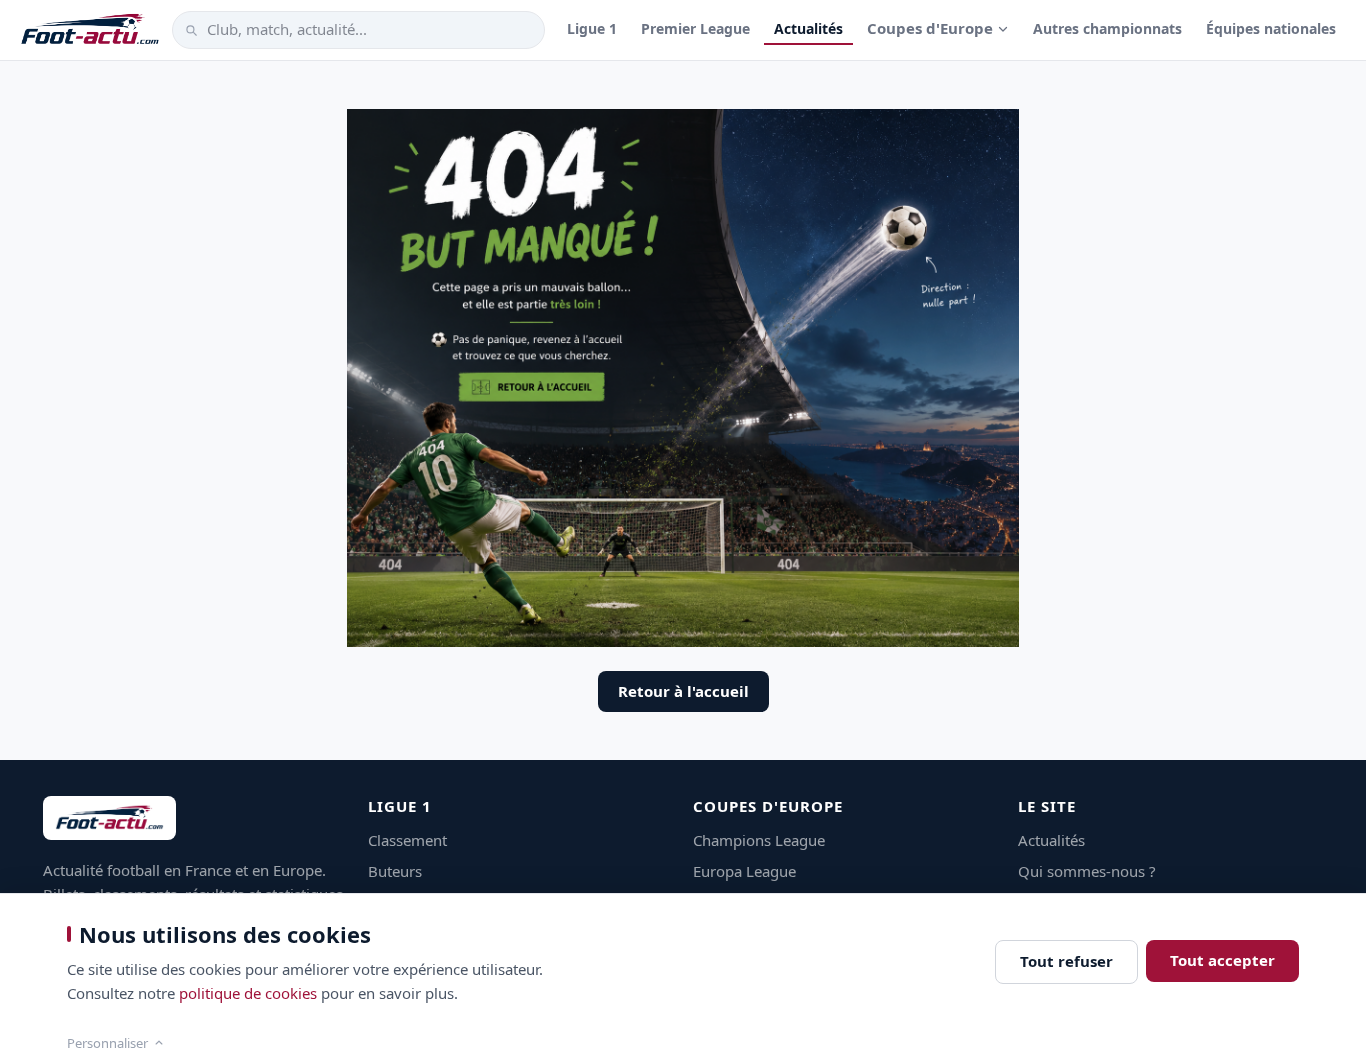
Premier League (695, 28)
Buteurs (395, 871)
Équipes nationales (1271, 28)
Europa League (744, 871)
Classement (407, 840)
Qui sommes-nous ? (1087, 871)
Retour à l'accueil (683, 691)
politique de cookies (248, 993)
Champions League (759, 840)
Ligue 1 (592, 28)
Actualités (808, 28)
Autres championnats (1107, 28)
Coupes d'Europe (930, 28)
